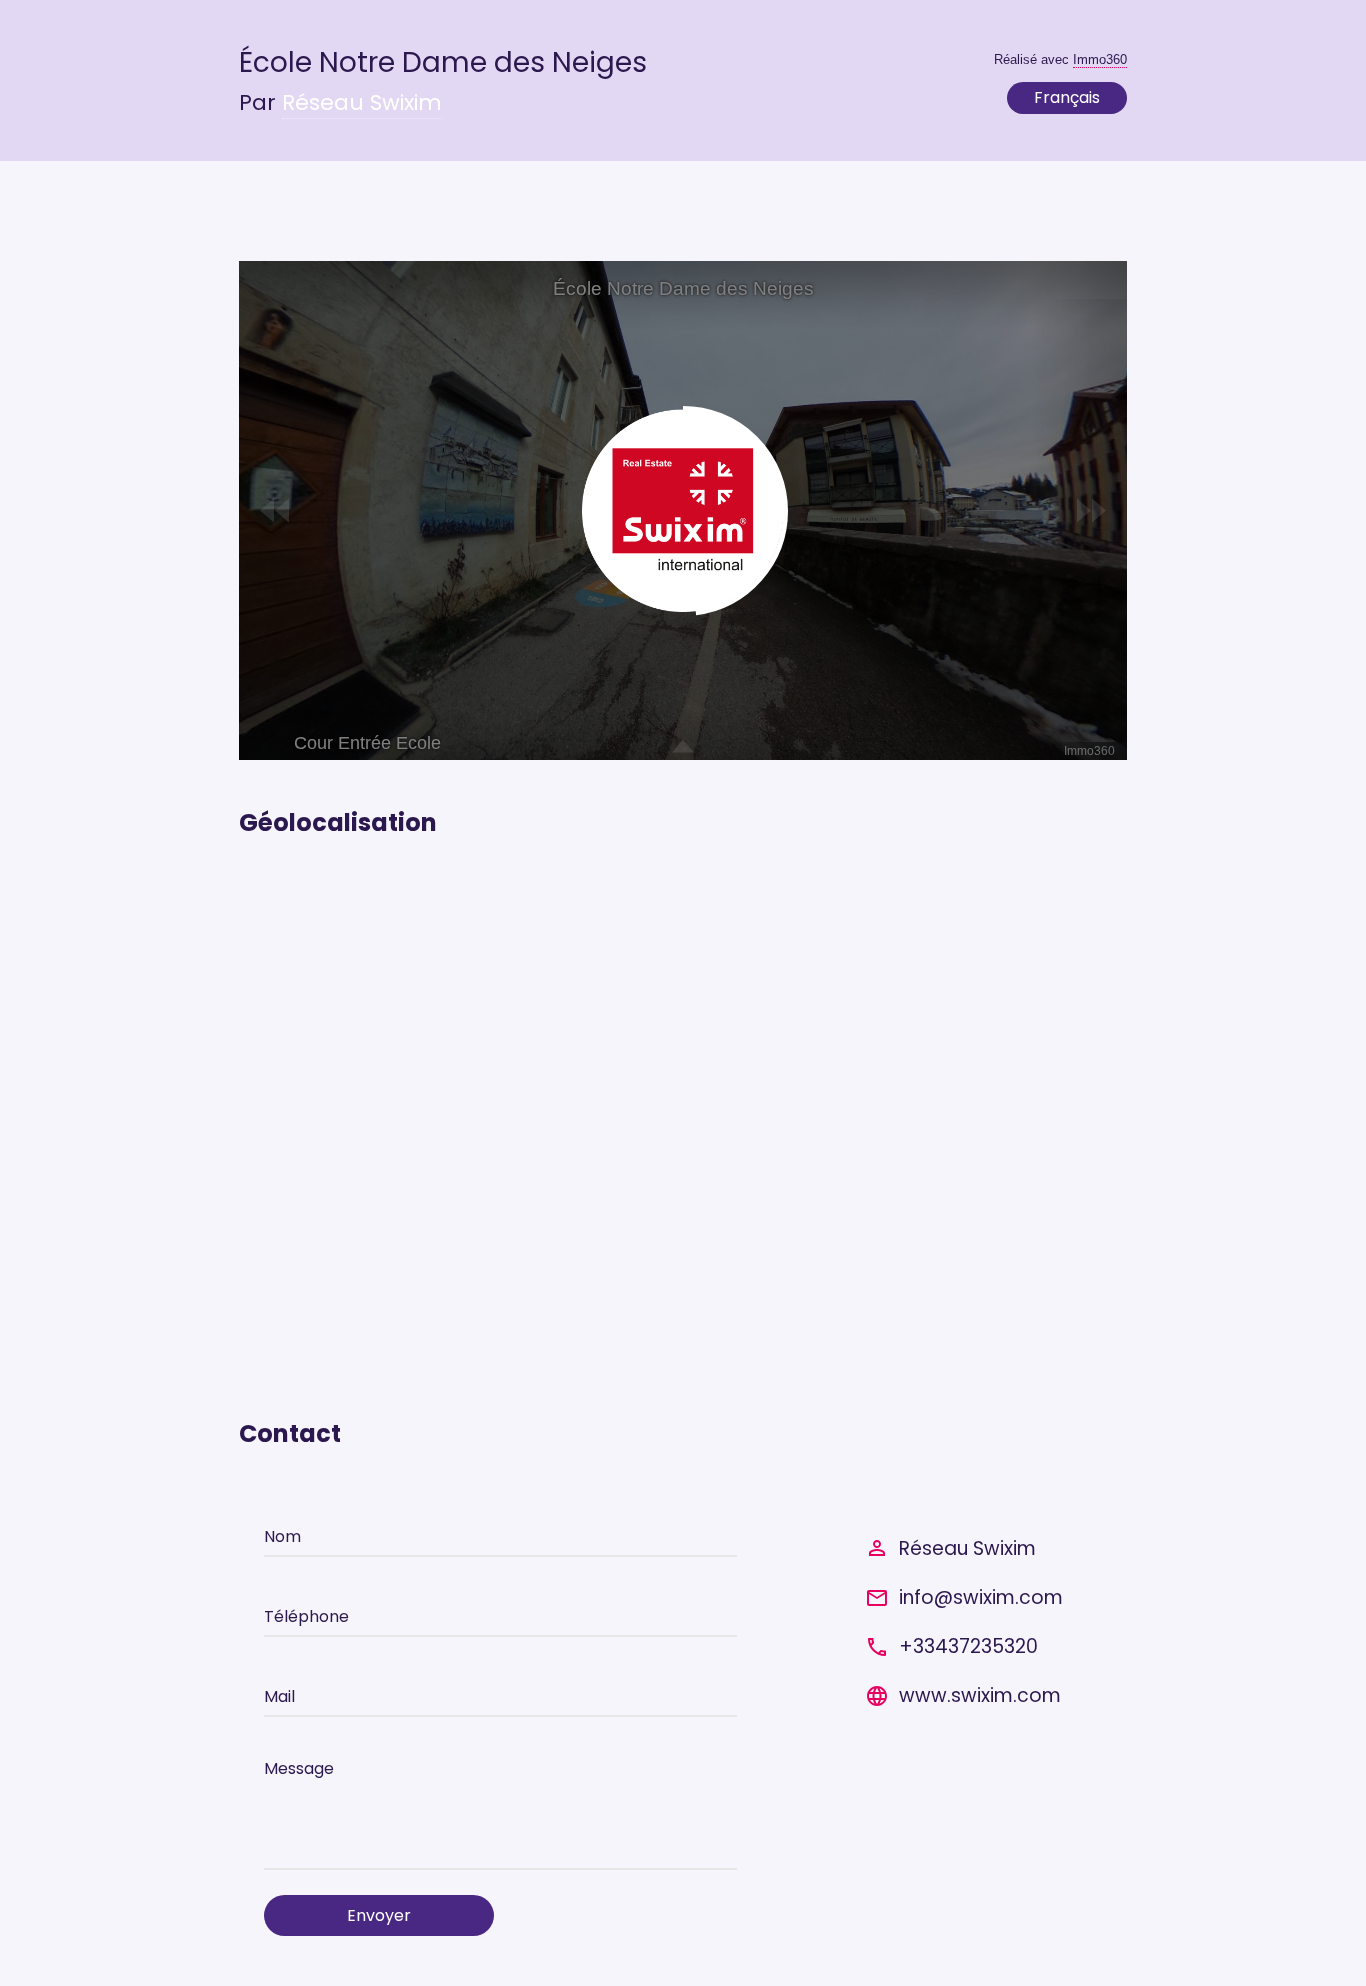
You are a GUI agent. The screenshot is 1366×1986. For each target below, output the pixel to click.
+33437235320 (968, 1646)
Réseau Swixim (362, 102)
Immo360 (1100, 59)
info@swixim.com (981, 1597)
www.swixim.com (980, 1695)
